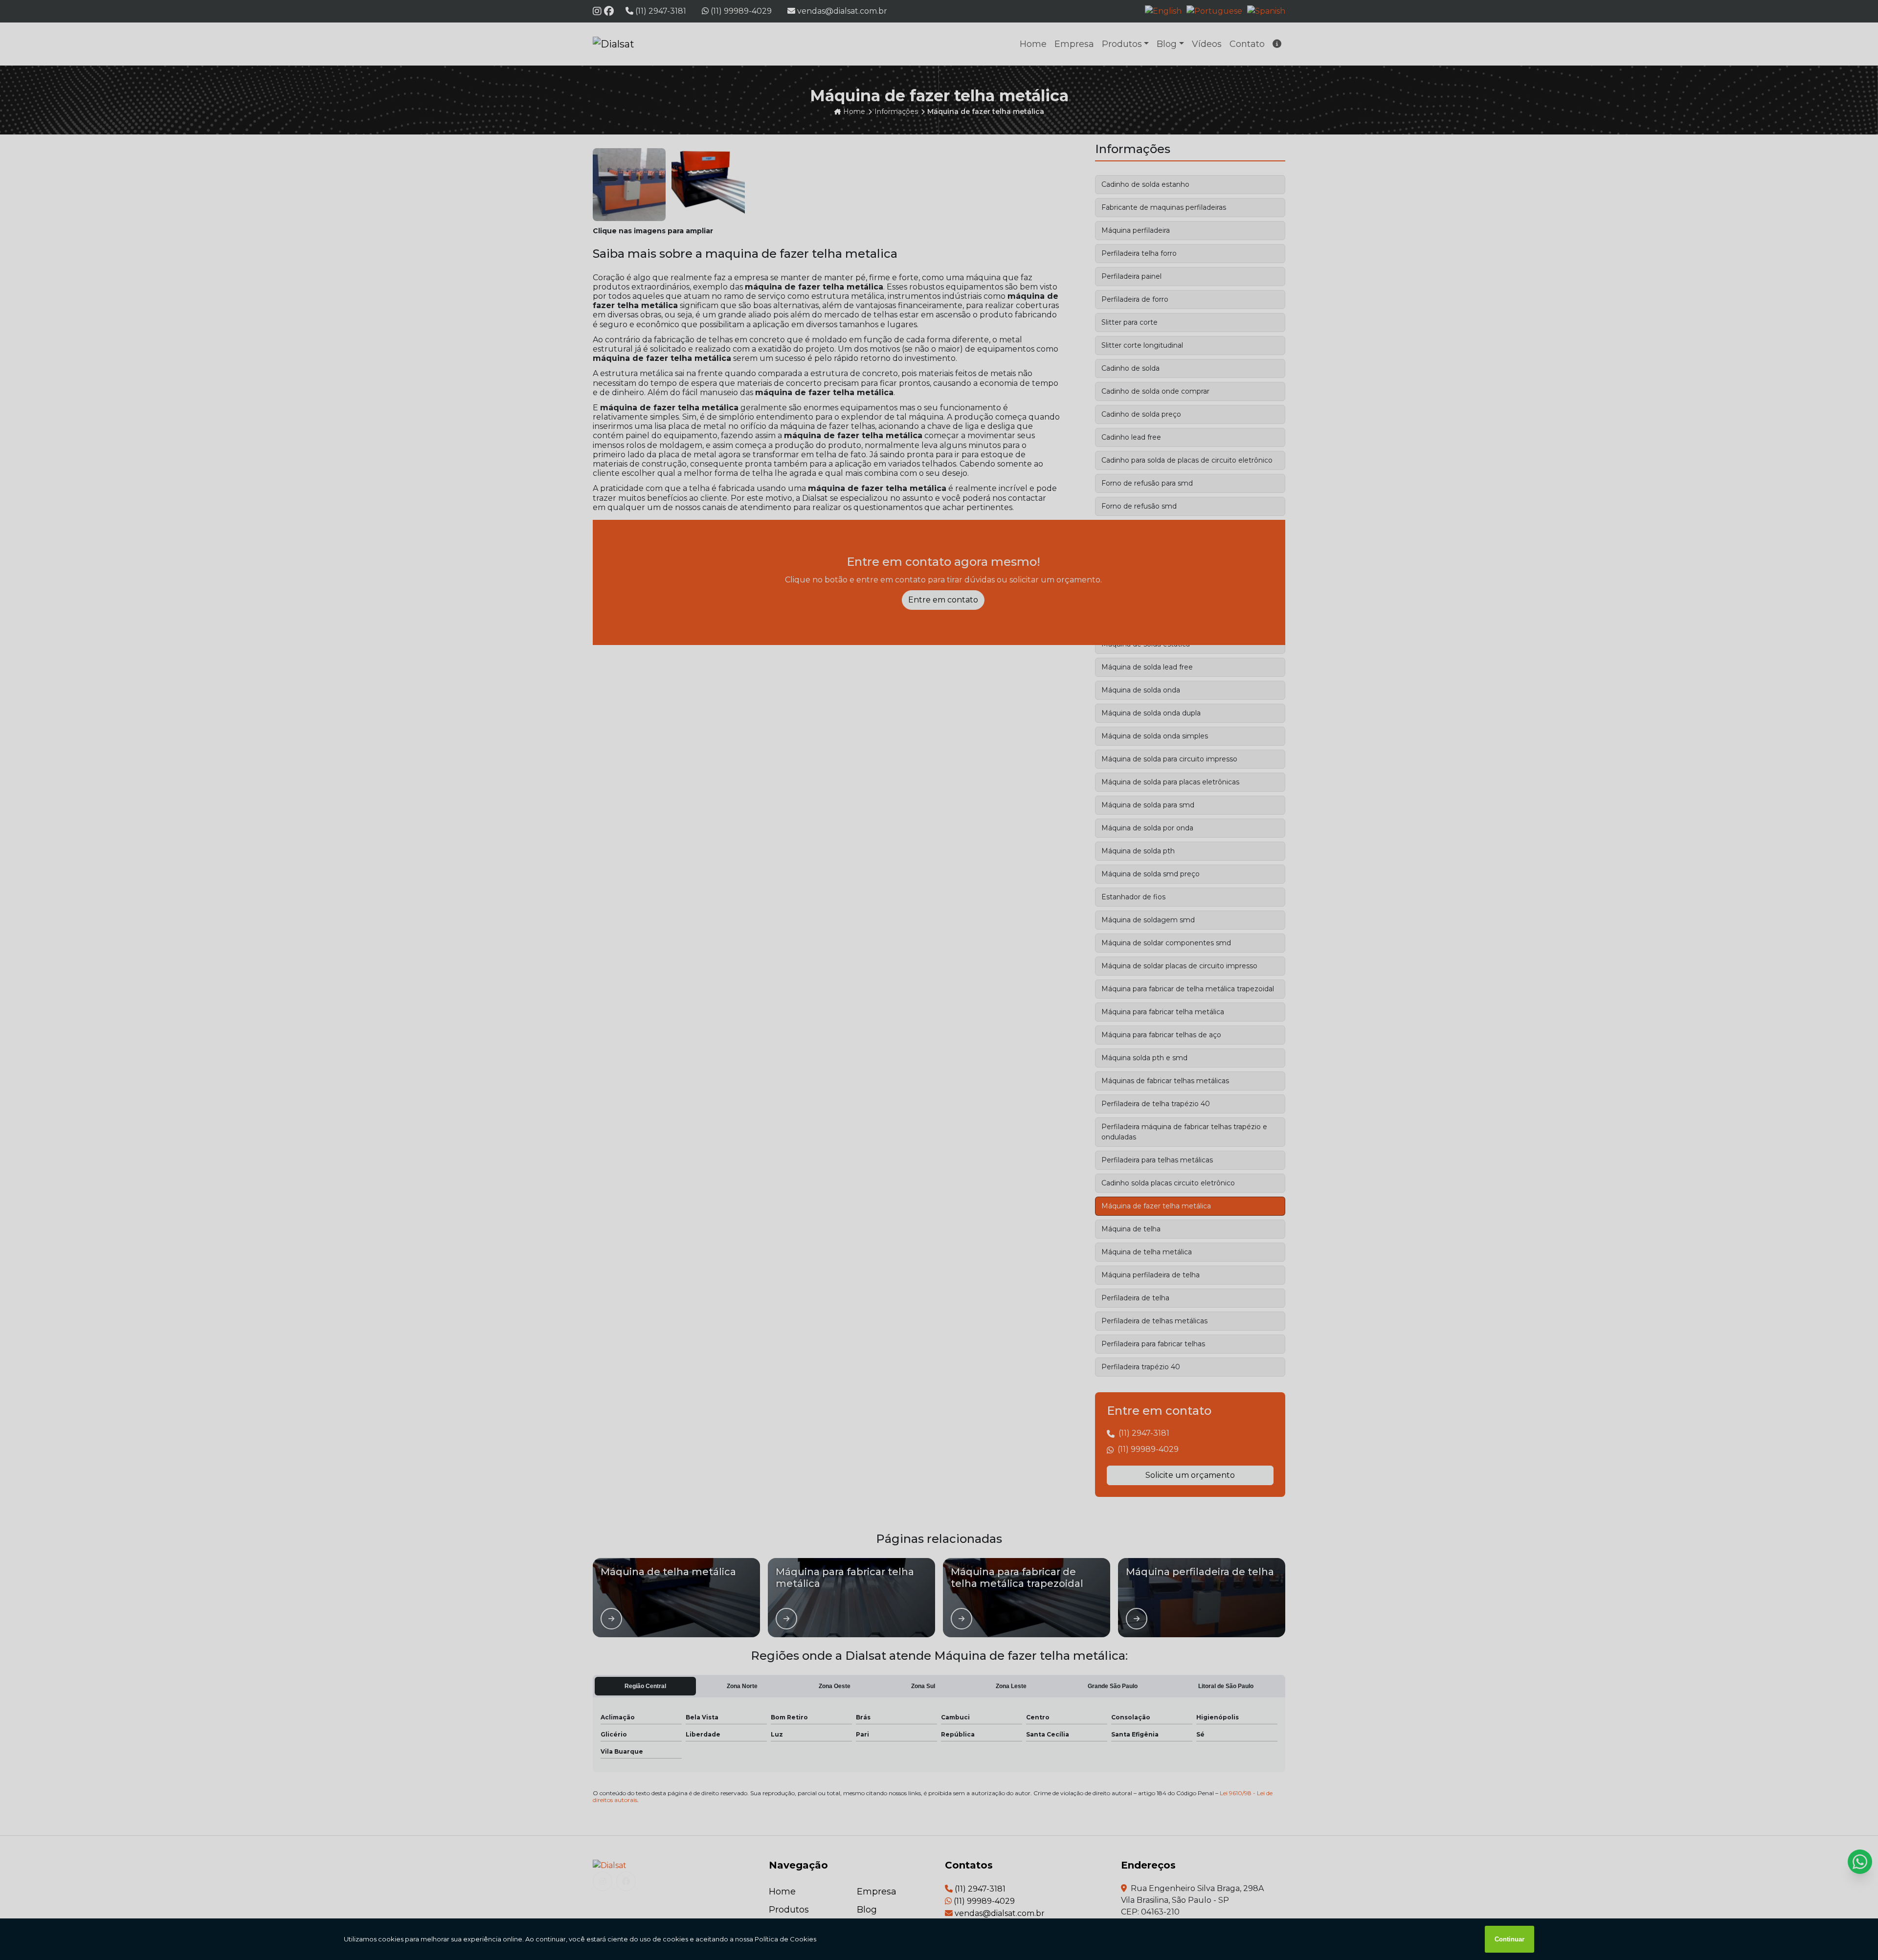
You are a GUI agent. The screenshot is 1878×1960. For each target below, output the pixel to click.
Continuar (1509, 1939)
